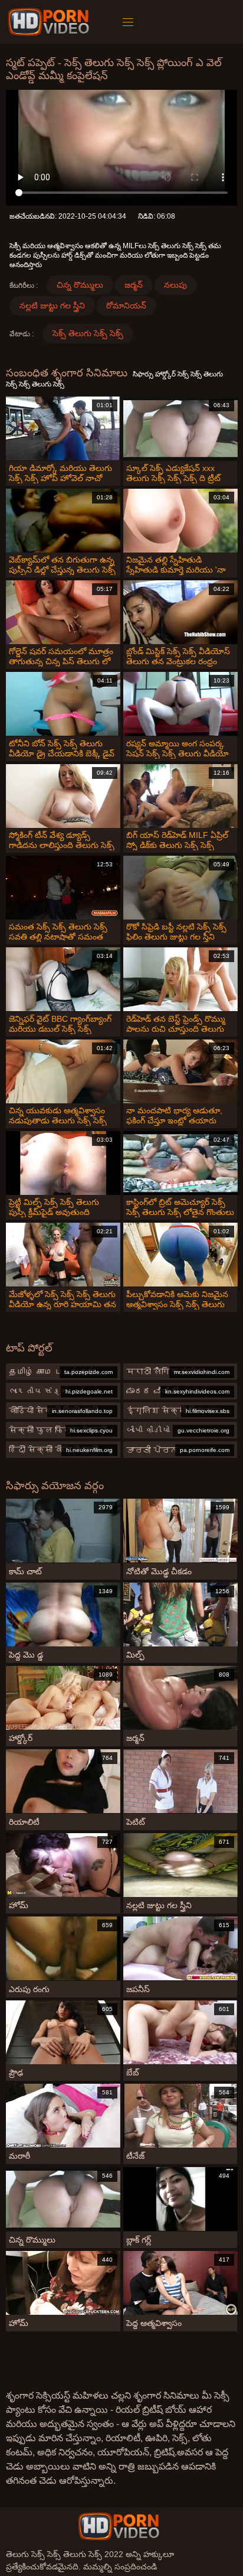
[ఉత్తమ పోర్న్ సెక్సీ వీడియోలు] (119, 2526)
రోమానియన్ (126, 306)
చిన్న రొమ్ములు (80, 285)
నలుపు (175, 285)
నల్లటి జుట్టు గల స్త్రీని (52, 306)
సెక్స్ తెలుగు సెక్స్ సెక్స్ (88, 333)
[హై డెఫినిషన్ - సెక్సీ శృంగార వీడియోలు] (50, 22)
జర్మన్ (134, 285)
